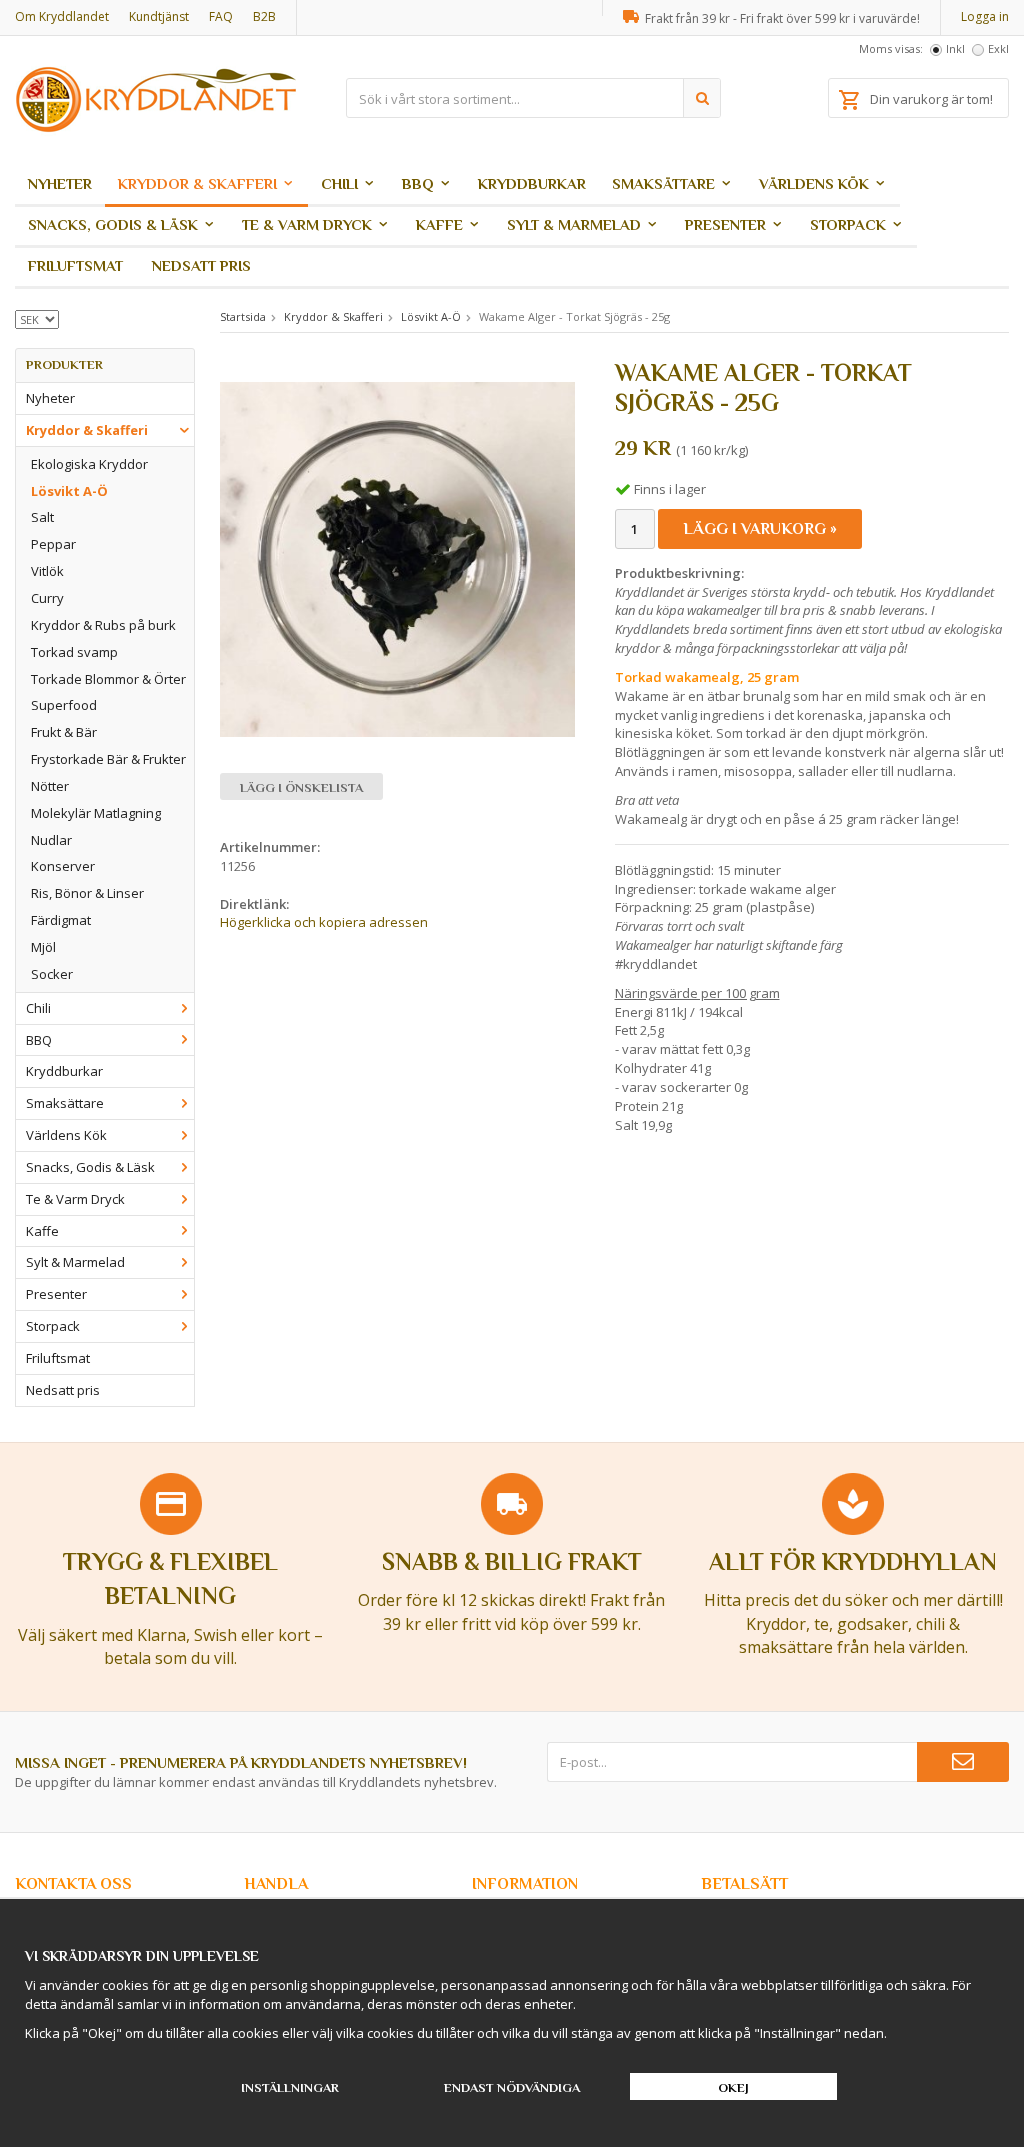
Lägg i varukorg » (760, 529)
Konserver (63, 866)
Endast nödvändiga (512, 2087)
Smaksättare (663, 183)
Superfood (64, 705)
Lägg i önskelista (301, 787)
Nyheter (60, 183)
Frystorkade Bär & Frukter (108, 759)
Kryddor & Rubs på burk (103, 625)
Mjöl (43, 947)
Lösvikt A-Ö (69, 491)
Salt (42, 517)
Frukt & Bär (64, 732)
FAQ (221, 16)
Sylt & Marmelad (574, 224)
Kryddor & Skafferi (197, 183)
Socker (52, 974)
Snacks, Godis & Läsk (113, 224)
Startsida (243, 316)
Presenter (725, 224)
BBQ (418, 183)
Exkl (998, 48)
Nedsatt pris (201, 265)
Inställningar (290, 2087)
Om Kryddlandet (62, 16)
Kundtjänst (159, 16)
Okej (733, 2087)
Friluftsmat (75, 265)
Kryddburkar (532, 183)
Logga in (985, 16)
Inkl (955, 48)
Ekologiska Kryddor (89, 464)
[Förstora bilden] (397, 558)
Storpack (848, 224)
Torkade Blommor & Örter (108, 679)
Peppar (53, 544)
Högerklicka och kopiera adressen (324, 922)
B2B (264, 16)
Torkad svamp (74, 652)
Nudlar (51, 840)
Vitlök (47, 571)
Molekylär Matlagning (96, 813)
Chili (339, 183)
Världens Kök (814, 183)
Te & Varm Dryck (307, 224)
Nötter (50, 786)
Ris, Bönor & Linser (87, 893)
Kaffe (439, 224)
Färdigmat (61, 920)
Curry (47, 598)
